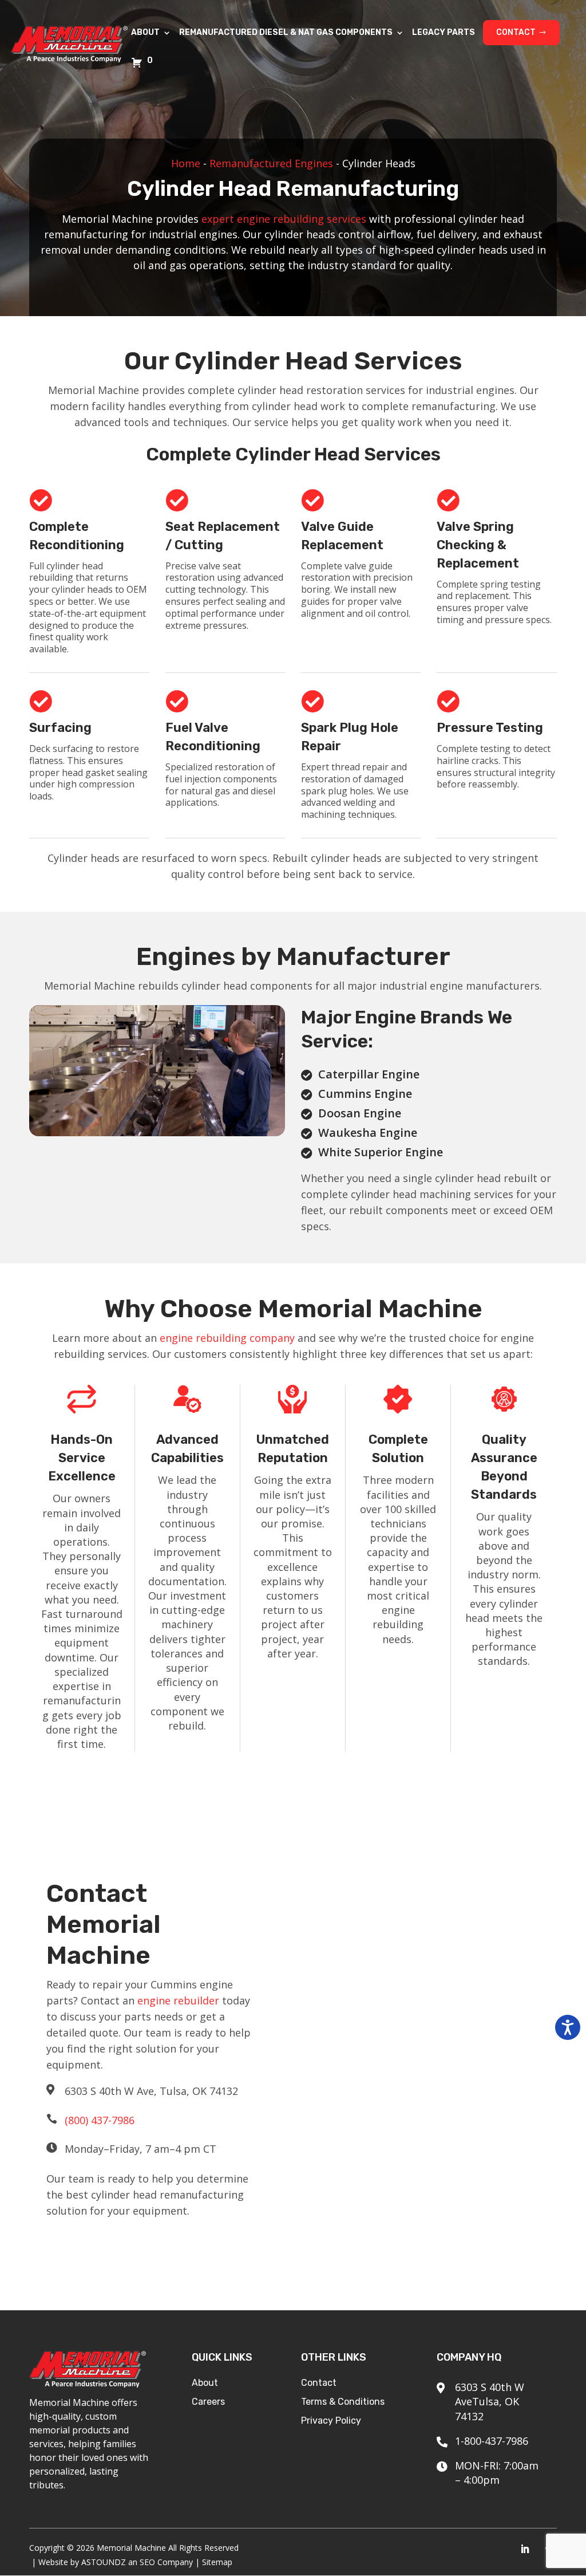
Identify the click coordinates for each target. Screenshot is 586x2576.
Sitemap (217, 2562)
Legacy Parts (444, 33)
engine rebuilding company (227, 1338)
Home (186, 163)
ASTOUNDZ (104, 2562)
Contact (516, 32)
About (145, 33)
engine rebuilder (178, 2000)
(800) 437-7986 (100, 2120)
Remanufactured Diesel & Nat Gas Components (286, 33)
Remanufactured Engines (271, 163)
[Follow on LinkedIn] (525, 2549)
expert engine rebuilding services (284, 219)
